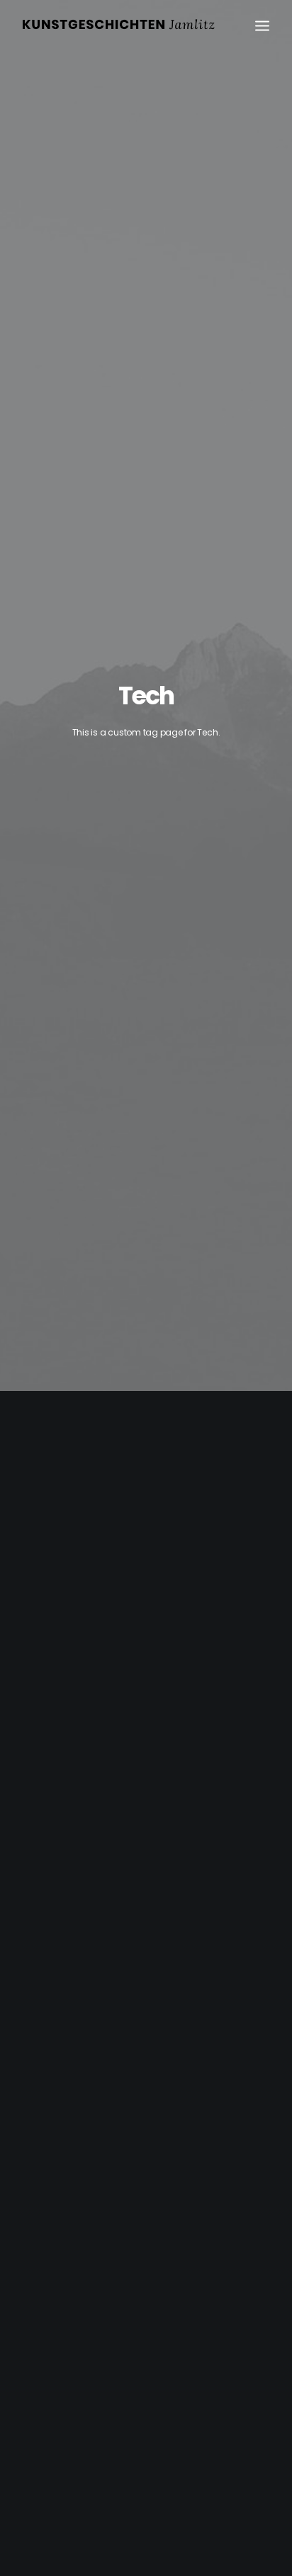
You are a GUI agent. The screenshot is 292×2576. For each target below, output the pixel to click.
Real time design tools (72, 1640)
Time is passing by (63, 2031)
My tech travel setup (68, 2421)
